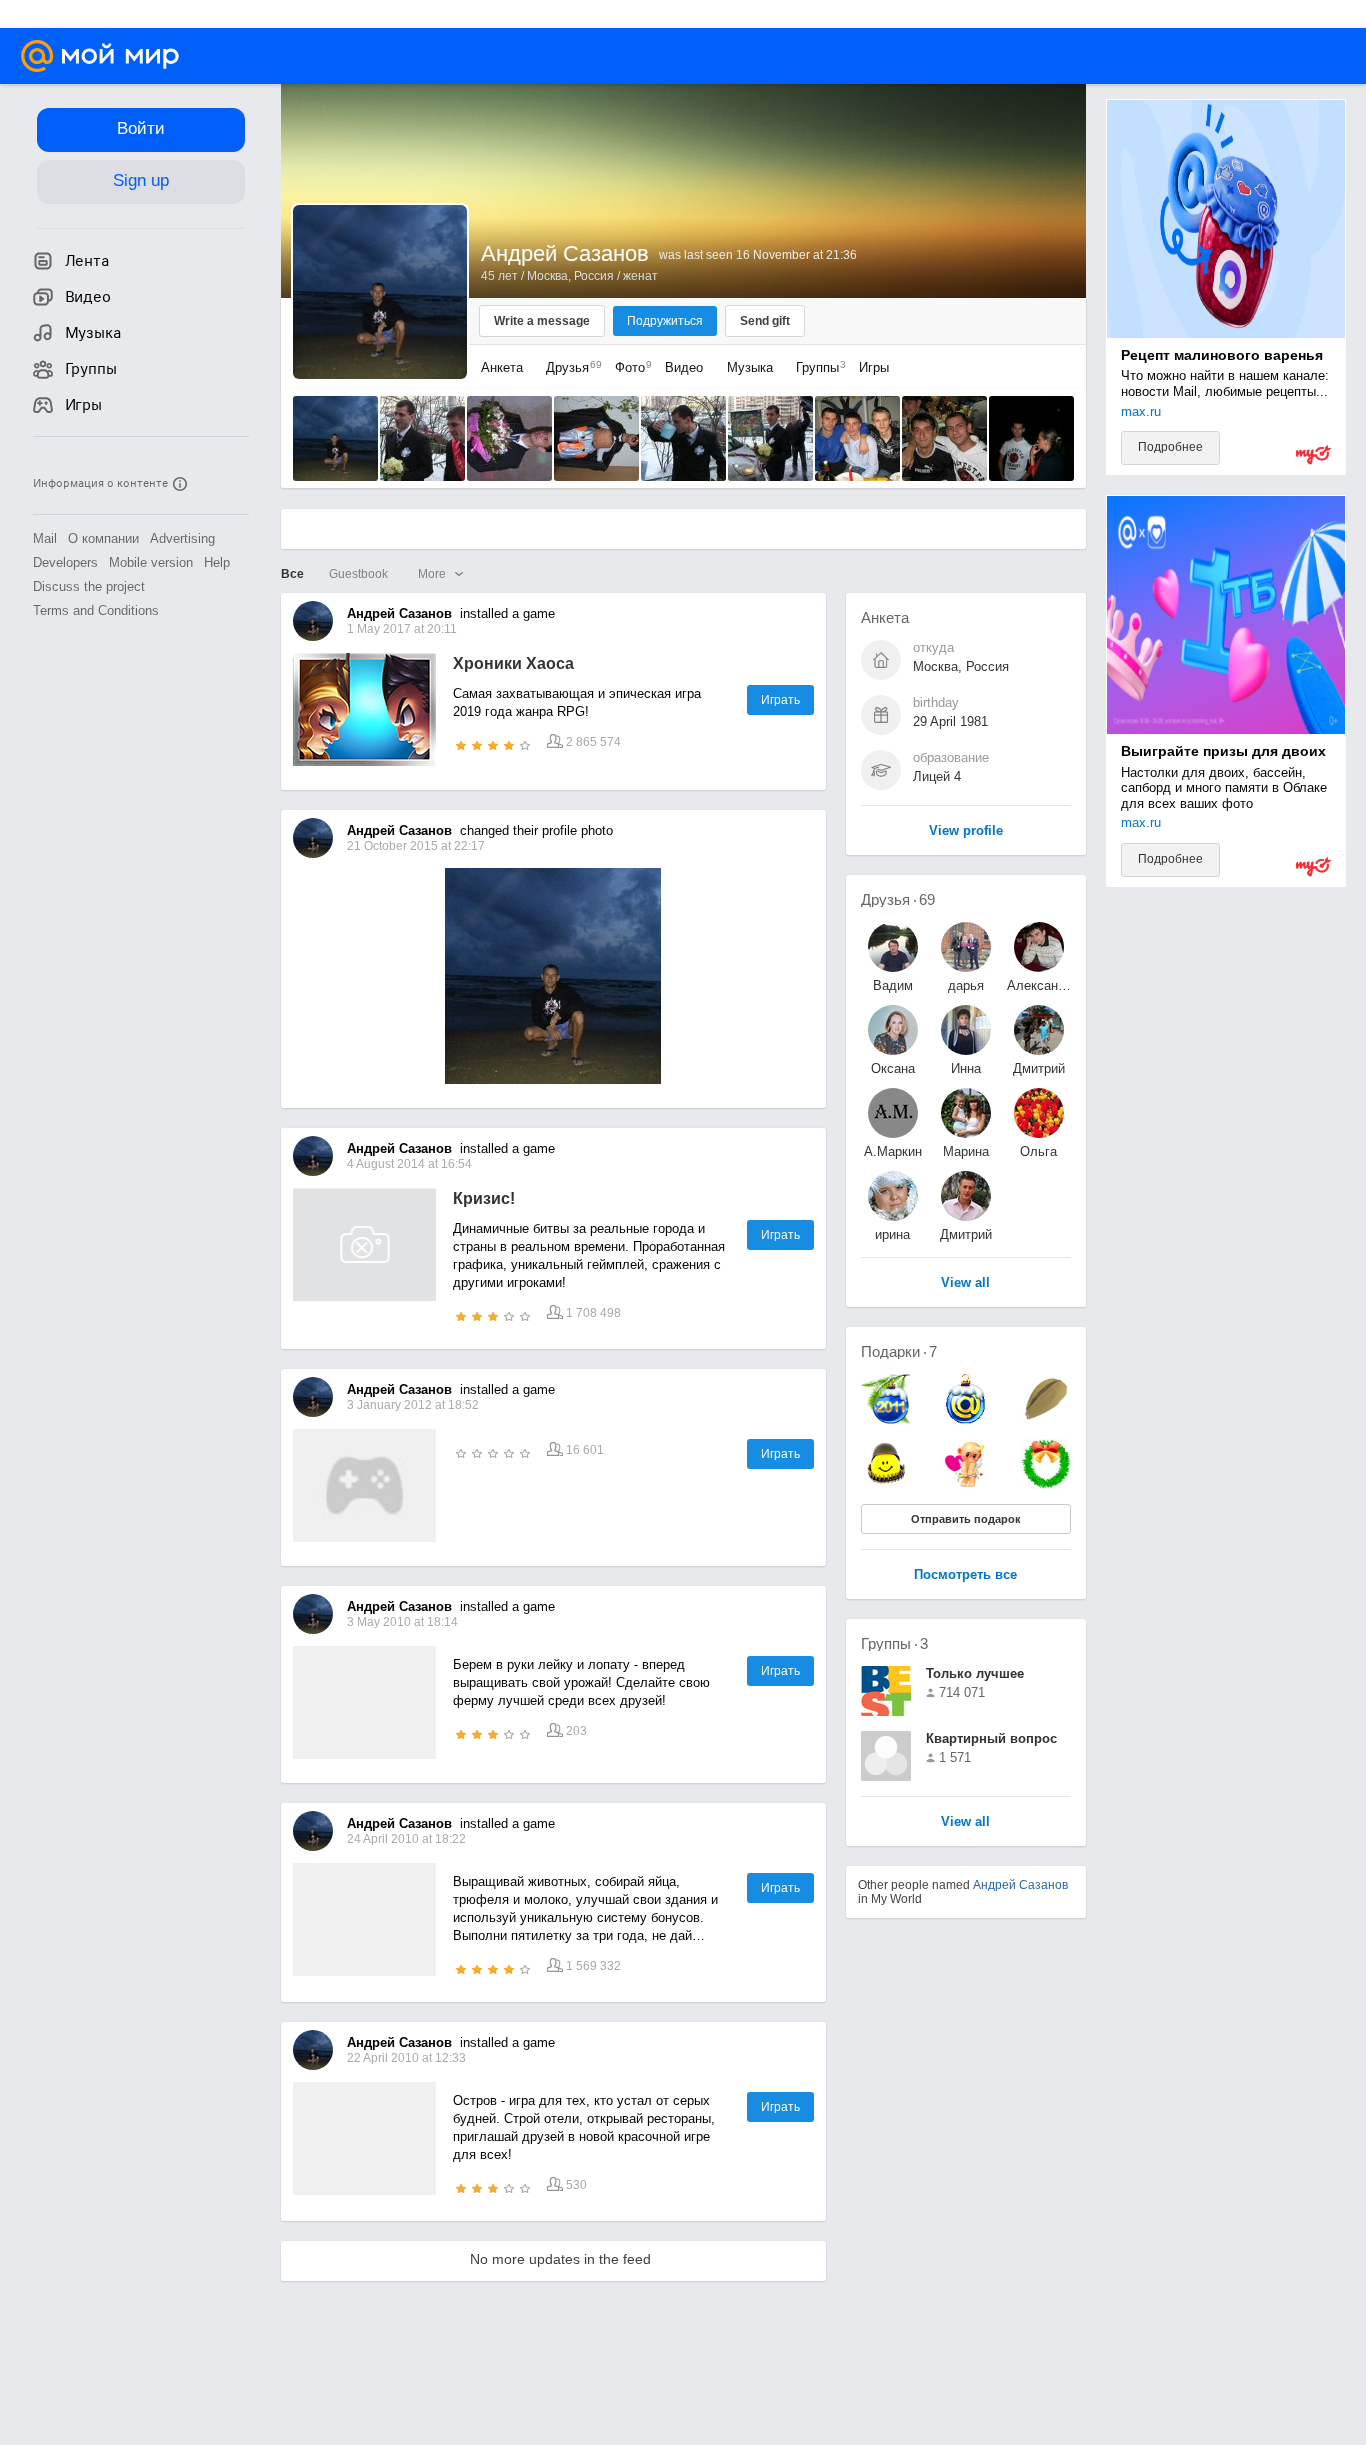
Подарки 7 (899, 1351)
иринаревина (893, 1234)
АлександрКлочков (1039, 985)
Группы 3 (894, 1643)
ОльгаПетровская (1039, 1151)
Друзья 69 (898, 899)
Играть (780, 700)
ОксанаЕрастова (892, 1068)
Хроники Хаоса (513, 663)
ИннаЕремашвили (966, 1068)
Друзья (569, 367)
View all (965, 1822)
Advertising (182, 538)
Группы (816, 367)
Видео (686, 367)
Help (217, 562)
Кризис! (484, 1198)
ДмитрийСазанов (1039, 1068)
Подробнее (1170, 447)
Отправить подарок (966, 1519)
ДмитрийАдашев (966, 1234)
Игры (874, 367)
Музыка (750, 367)
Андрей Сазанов (1020, 1885)
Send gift (765, 321)
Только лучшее (975, 1673)
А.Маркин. (893, 1151)
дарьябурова (966, 985)
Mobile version (151, 562)
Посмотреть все (965, 1575)
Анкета (502, 367)
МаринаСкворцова (966, 1151)
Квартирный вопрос (991, 1738)
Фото (628, 367)
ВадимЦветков (893, 985)
